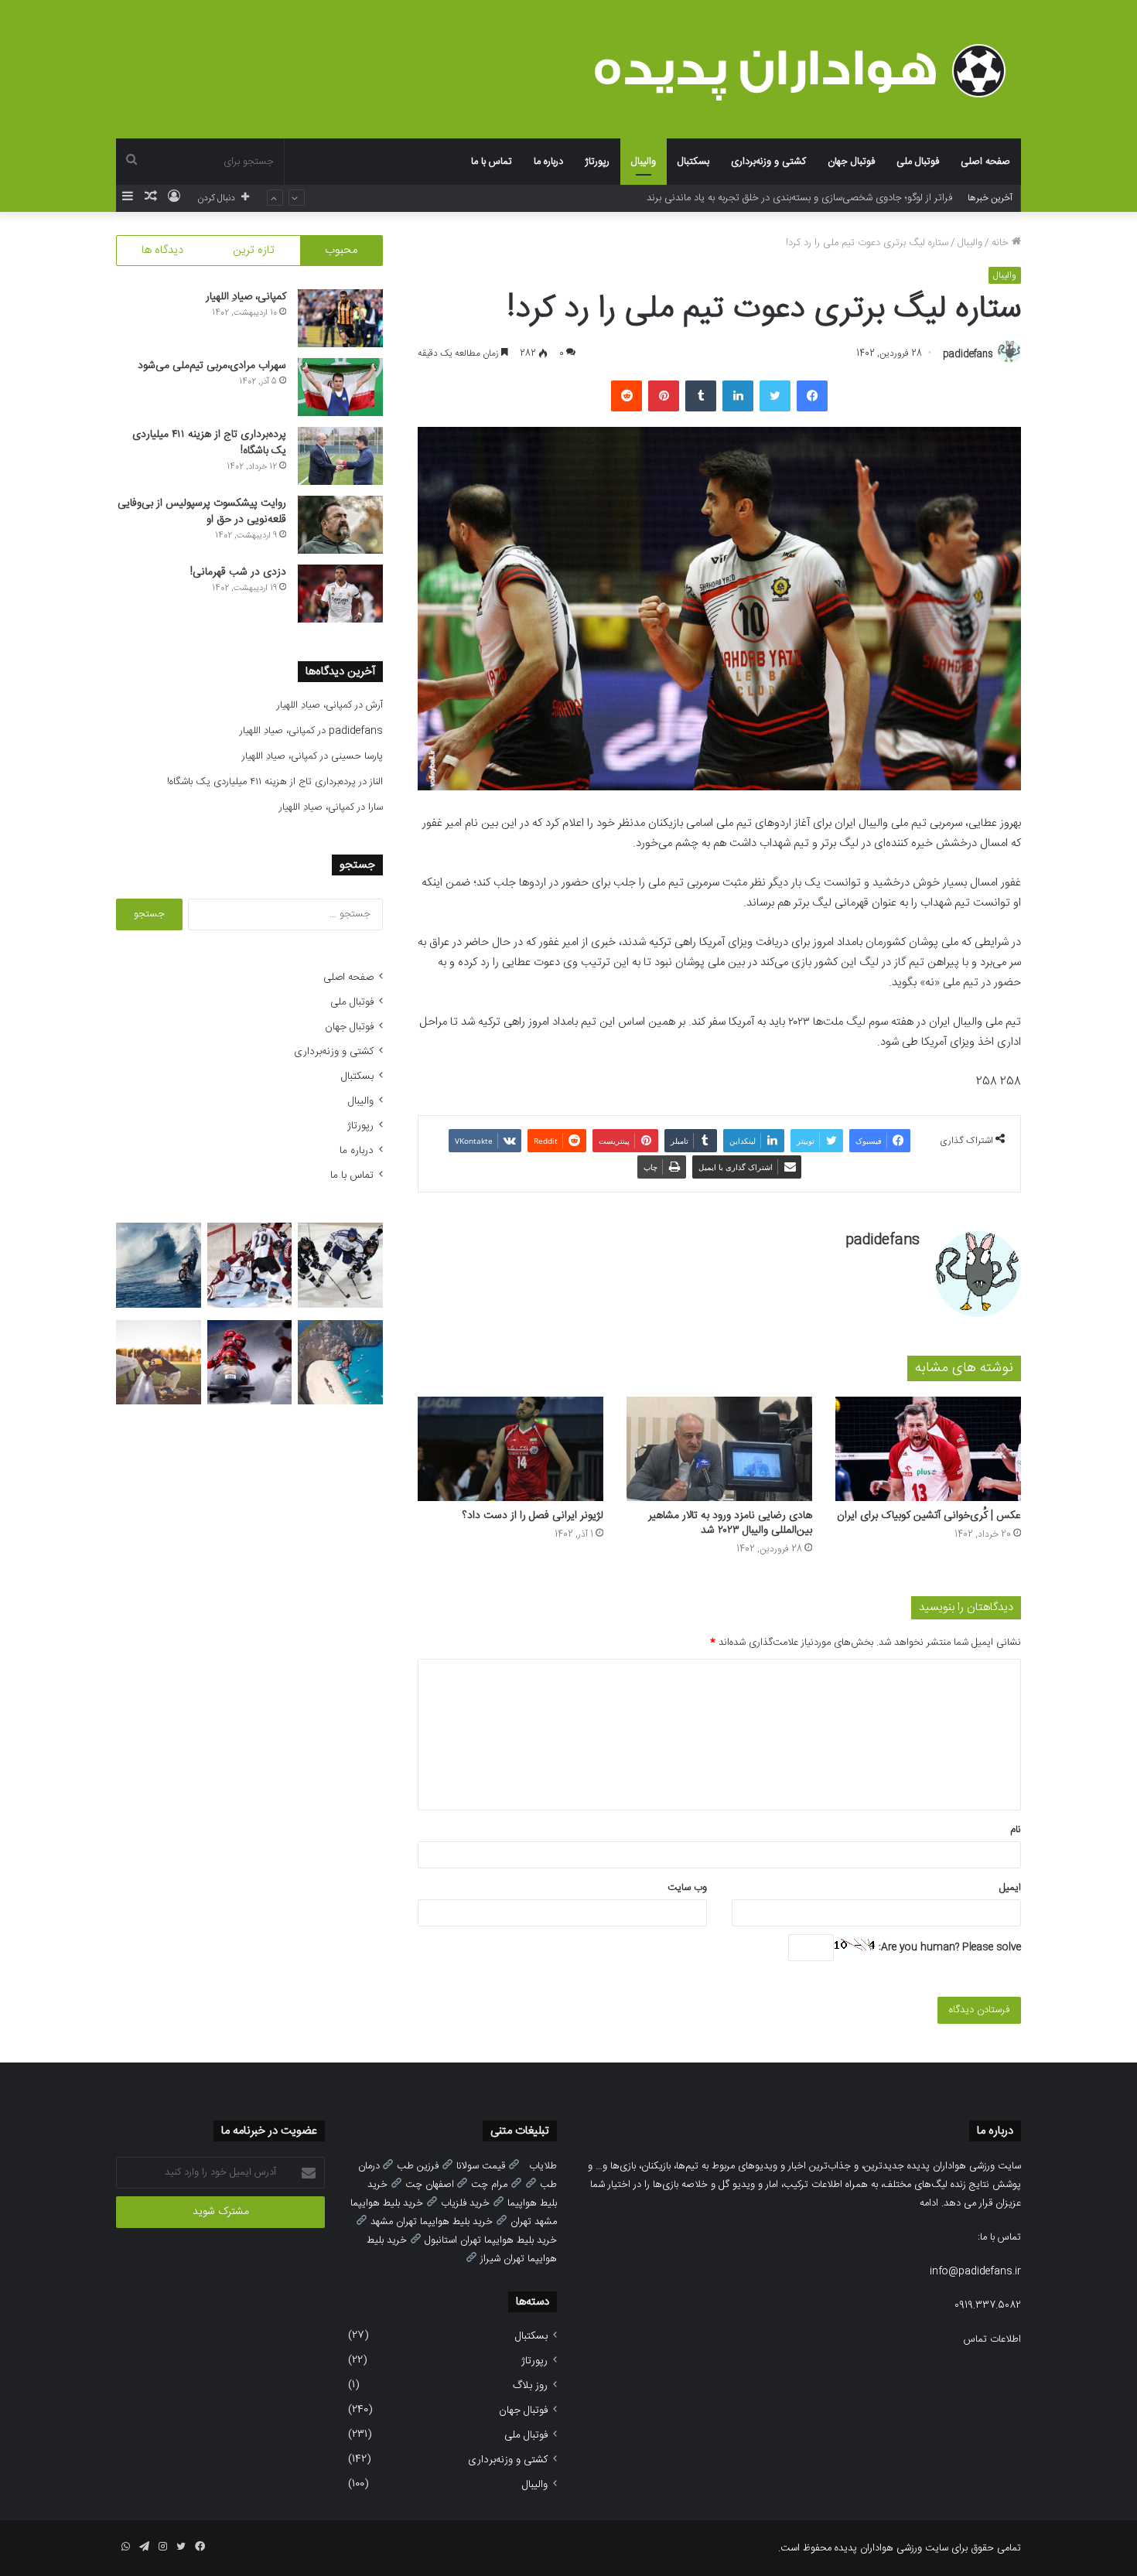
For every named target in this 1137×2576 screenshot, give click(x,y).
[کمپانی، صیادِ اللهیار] (340, 318)
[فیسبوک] (812, 396)
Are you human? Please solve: (948, 1947)
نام (1016, 1830)
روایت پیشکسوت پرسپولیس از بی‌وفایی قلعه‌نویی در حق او (202, 512)
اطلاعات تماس (992, 2339)
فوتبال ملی (918, 162)
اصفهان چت (430, 2185)
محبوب (341, 250)
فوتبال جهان (851, 162)
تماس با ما (492, 162)
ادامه (929, 2203)
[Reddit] (627, 396)
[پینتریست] (664, 396)
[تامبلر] (701, 396)
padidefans (968, 353)
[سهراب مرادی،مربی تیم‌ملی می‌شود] (340, 387)
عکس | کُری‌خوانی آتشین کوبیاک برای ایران (929, 1516)
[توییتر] (775, 396)
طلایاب (543, 2166)
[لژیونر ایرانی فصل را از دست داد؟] (510, 1449)
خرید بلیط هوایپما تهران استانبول (491, 2240)
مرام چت (489, 2185)
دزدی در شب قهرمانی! (238, 572)
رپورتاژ (597, 162)
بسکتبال (693, 162)
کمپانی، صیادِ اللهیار (246, 297)
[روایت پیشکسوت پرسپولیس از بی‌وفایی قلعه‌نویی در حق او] (340, 525)
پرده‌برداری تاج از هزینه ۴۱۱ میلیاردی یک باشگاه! (209, 443)
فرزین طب (418, 2166)
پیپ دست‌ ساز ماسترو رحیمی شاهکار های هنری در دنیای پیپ (826, 198)
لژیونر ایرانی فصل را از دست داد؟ (533, 1516)
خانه (1002, 243)
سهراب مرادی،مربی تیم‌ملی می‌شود (212, 366)
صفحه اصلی (985, 162)
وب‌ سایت (687, 1888)
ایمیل (1010, 1888)
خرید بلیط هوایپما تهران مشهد (432, 2222)
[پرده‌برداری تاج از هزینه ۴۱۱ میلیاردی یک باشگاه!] (340, 456)
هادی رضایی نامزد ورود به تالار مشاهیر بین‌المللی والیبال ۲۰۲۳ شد (730, 1523)
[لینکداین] (738, 396)
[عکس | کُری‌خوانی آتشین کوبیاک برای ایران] (928, 1449)
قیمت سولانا (481, 2166)
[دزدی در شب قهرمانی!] (340, 594)
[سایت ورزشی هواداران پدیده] (808, 71)
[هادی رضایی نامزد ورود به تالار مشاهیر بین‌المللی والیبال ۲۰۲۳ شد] (719, 1449)
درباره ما (548, 162)
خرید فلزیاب (465, 2203)
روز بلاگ (530, 2386)
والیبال (644, 162)
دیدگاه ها (162, 250)
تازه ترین (254, 250)
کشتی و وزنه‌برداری (768, 162)
